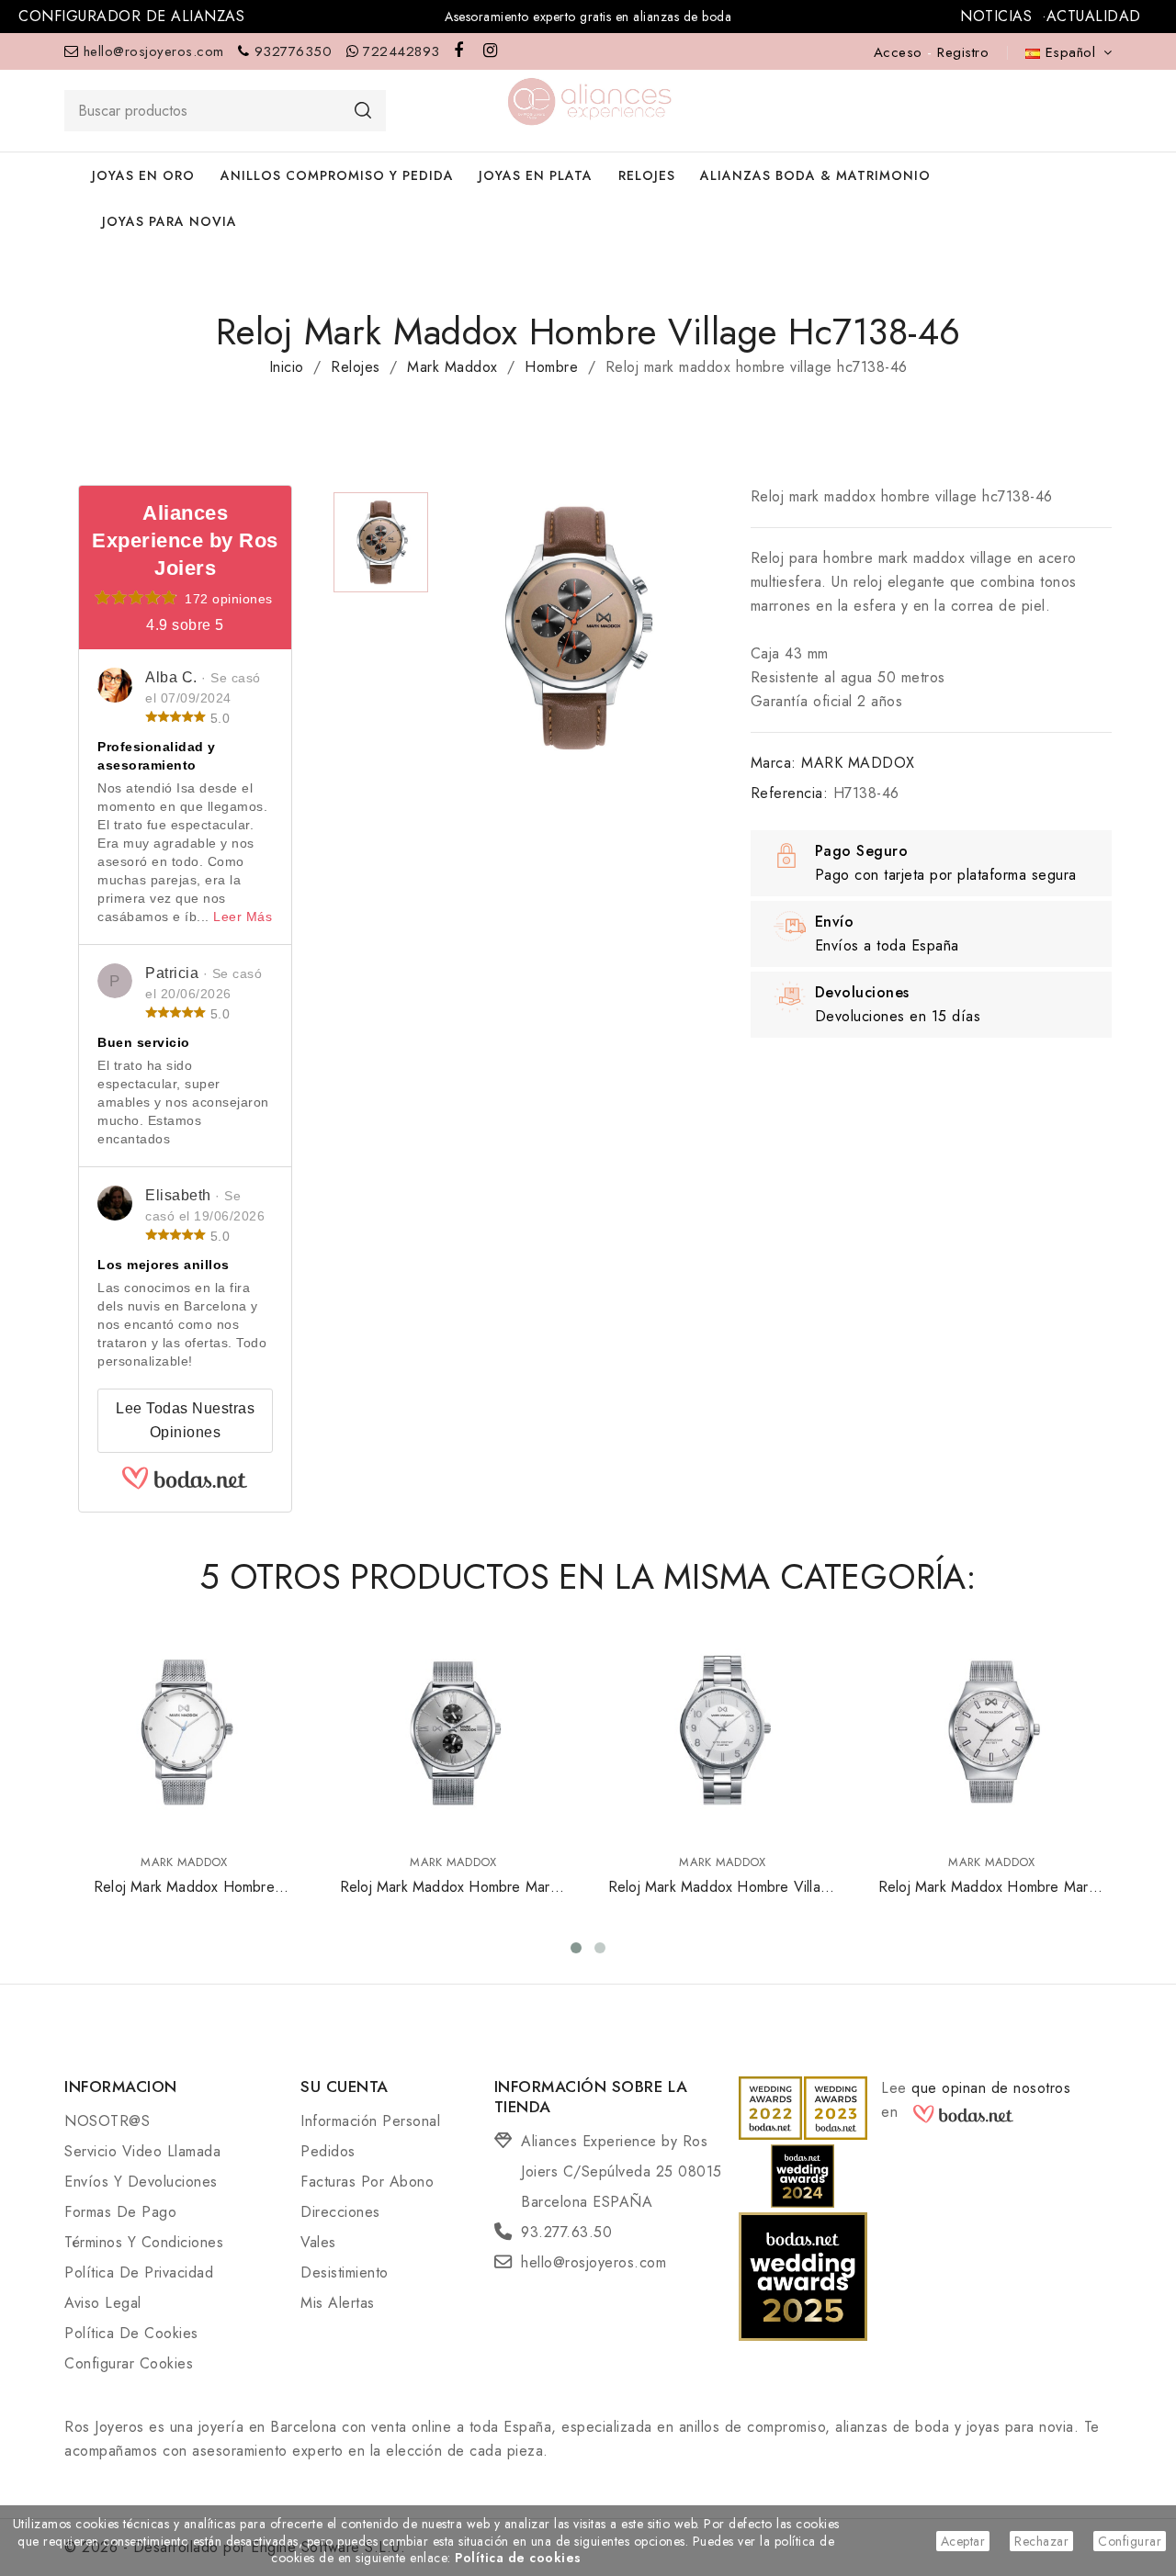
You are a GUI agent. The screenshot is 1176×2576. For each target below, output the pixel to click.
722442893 (401, 51)
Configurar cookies (129, 2363)
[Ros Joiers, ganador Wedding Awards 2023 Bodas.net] (836, 2106)
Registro (963, 52)
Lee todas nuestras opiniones (185, 1420)
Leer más (243, 917)
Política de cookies (131, 2333)
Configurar (1130, 2541)
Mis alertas (338, 2303)
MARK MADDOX (858, 763)
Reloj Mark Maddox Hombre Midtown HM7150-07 (184, 1897)
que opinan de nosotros (991, 2088)
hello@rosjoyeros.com (154, 51)
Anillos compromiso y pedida (337, 175)
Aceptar (963, 2541)
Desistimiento (345, 2272)
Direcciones (340, 2212)
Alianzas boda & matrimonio (815, 175)
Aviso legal (103, 2303)
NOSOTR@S (107, 2121)
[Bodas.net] (185, 1485)
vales (318, 2242)
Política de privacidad (139, 2272)
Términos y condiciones (144, 2242)
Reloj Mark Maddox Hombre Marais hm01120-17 (992, 1897)
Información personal (370, 2121)
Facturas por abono (367, 2182)
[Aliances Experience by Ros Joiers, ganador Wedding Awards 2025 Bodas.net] (803, 2275)
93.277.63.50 (566, 2232)
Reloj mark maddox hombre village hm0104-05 (723, 1897)
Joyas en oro (143, 175)
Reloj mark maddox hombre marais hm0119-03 (453, 1897)
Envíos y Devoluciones (141, 2182)
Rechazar (1041, 2541)
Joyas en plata (536, 175)
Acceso (901, 52)
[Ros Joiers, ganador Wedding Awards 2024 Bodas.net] (803, 2174)
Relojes (647, 175)
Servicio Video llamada (142, 2151)
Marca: (774, 763)
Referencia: (790, 793)
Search (363, 110)
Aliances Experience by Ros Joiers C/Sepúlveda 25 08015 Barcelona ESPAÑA (622, 2171)
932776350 (294, 51)
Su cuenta (345, 2087)
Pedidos (328, 2151)
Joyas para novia (170, 221)
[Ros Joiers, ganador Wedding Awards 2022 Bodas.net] (770, 2106)
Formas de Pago (120, 2212)
